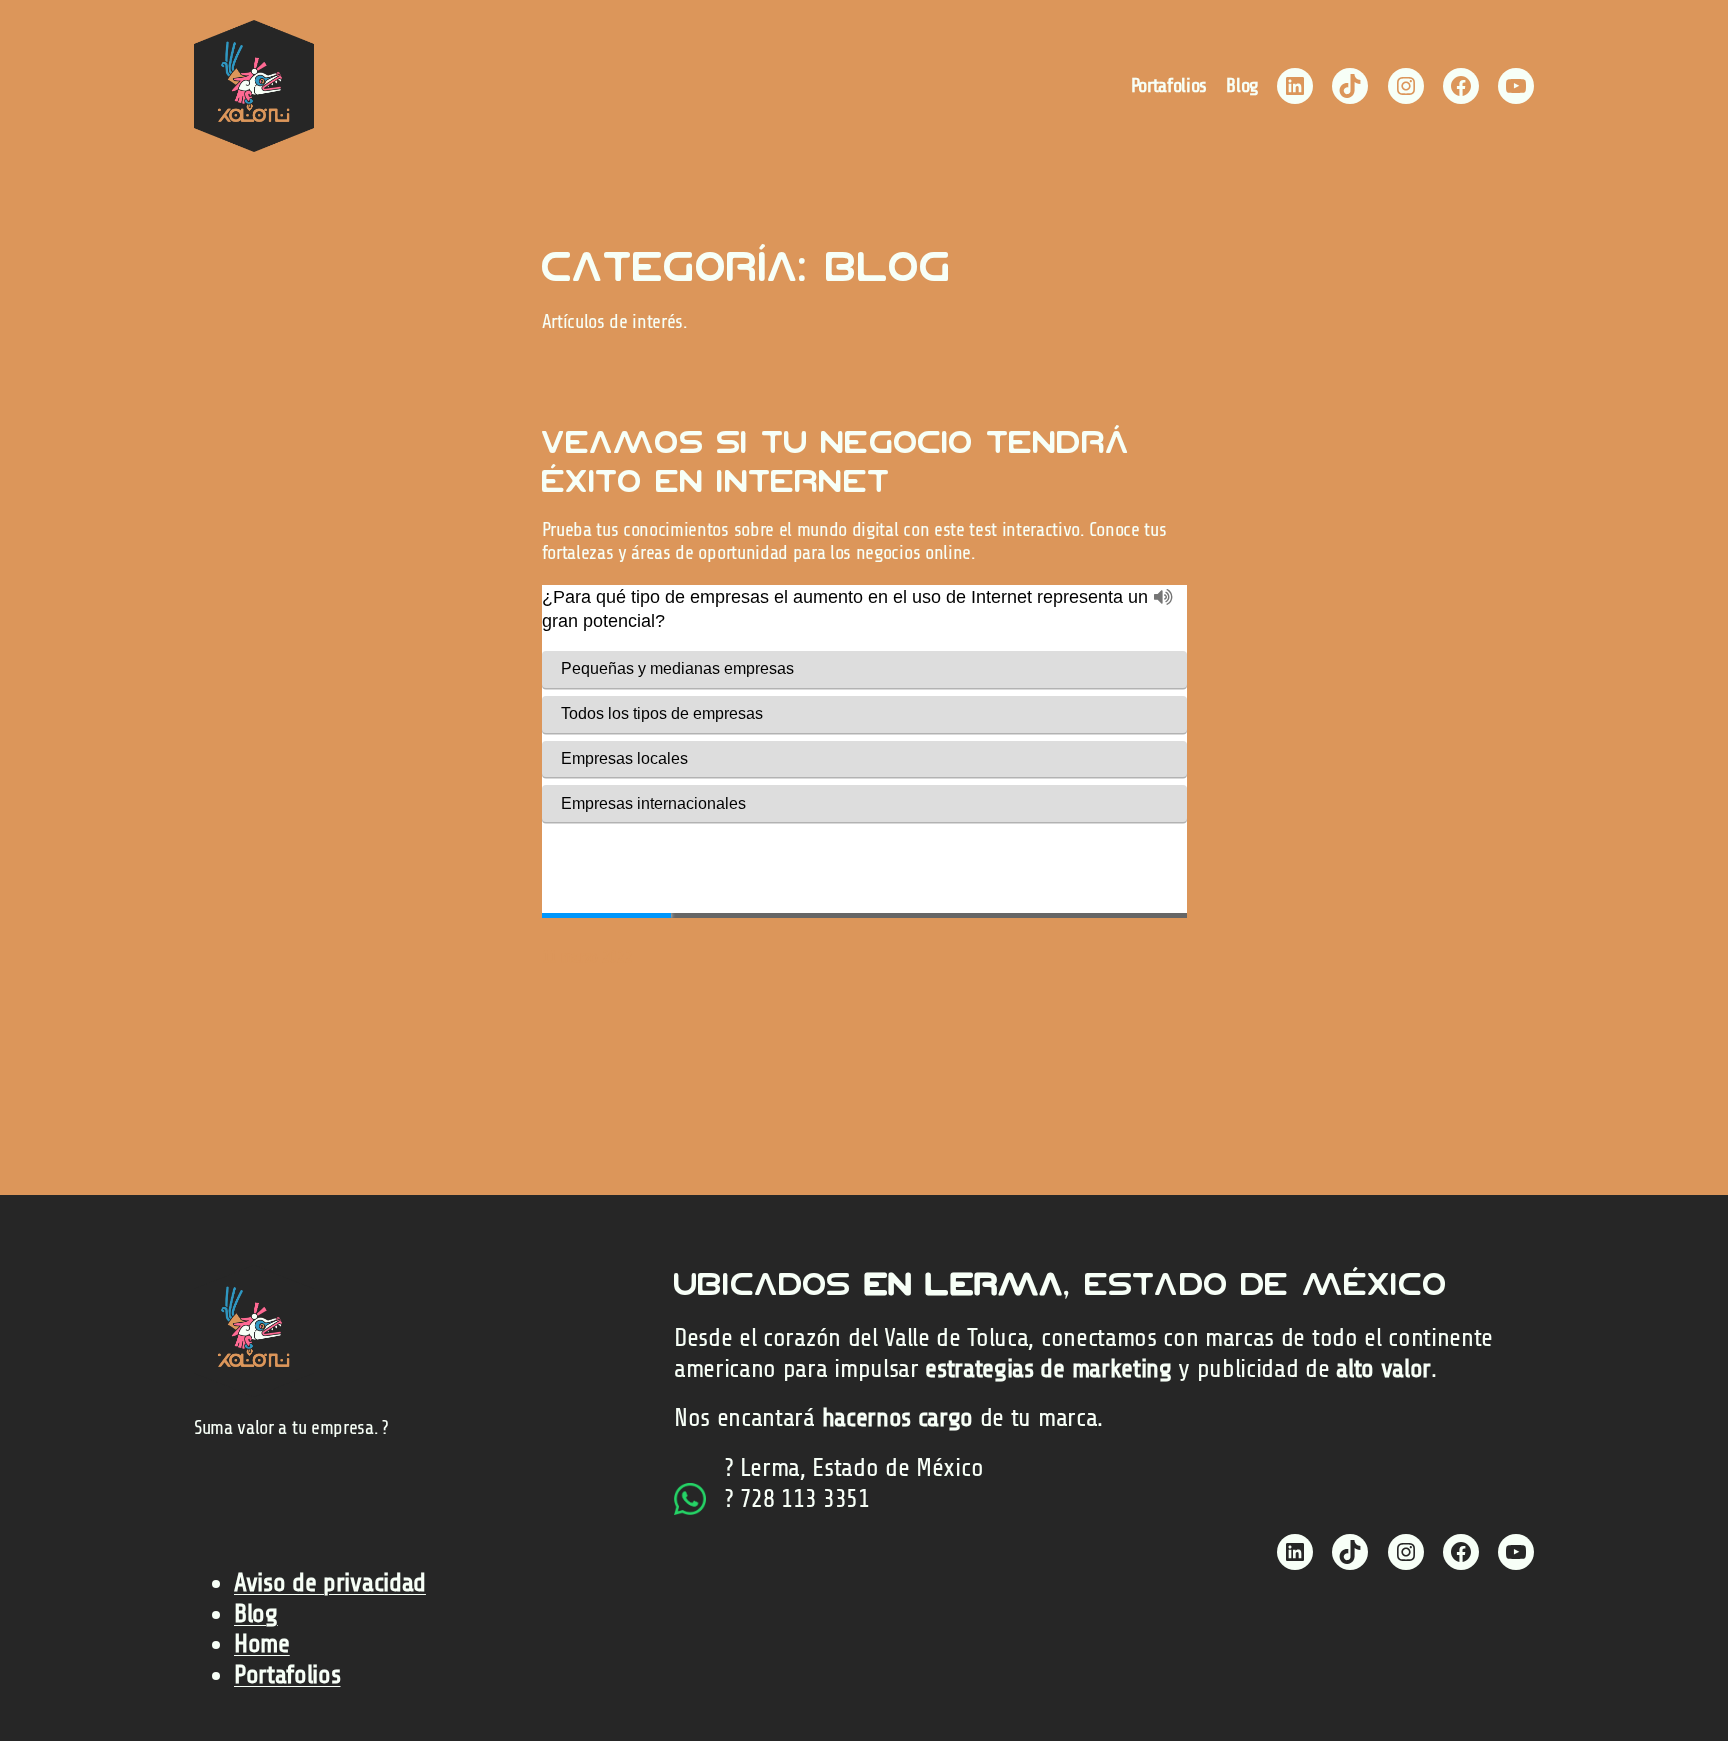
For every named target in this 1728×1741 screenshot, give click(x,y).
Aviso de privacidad (330, 1582)
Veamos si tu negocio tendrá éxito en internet (836, 461)
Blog (256, 1613)
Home (262, 1643)
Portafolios (287, 1674)
